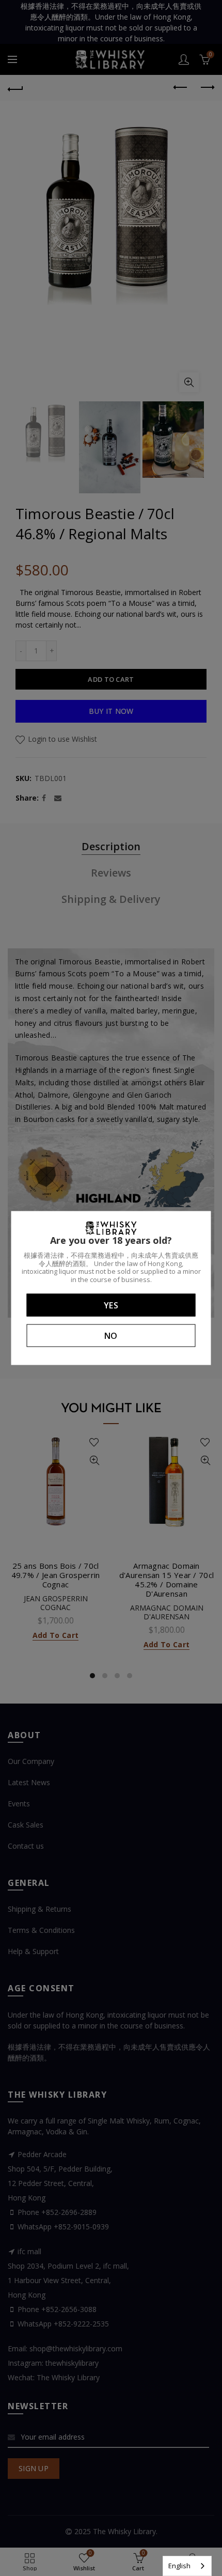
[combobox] (187, 2566)
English (179, 2566)
